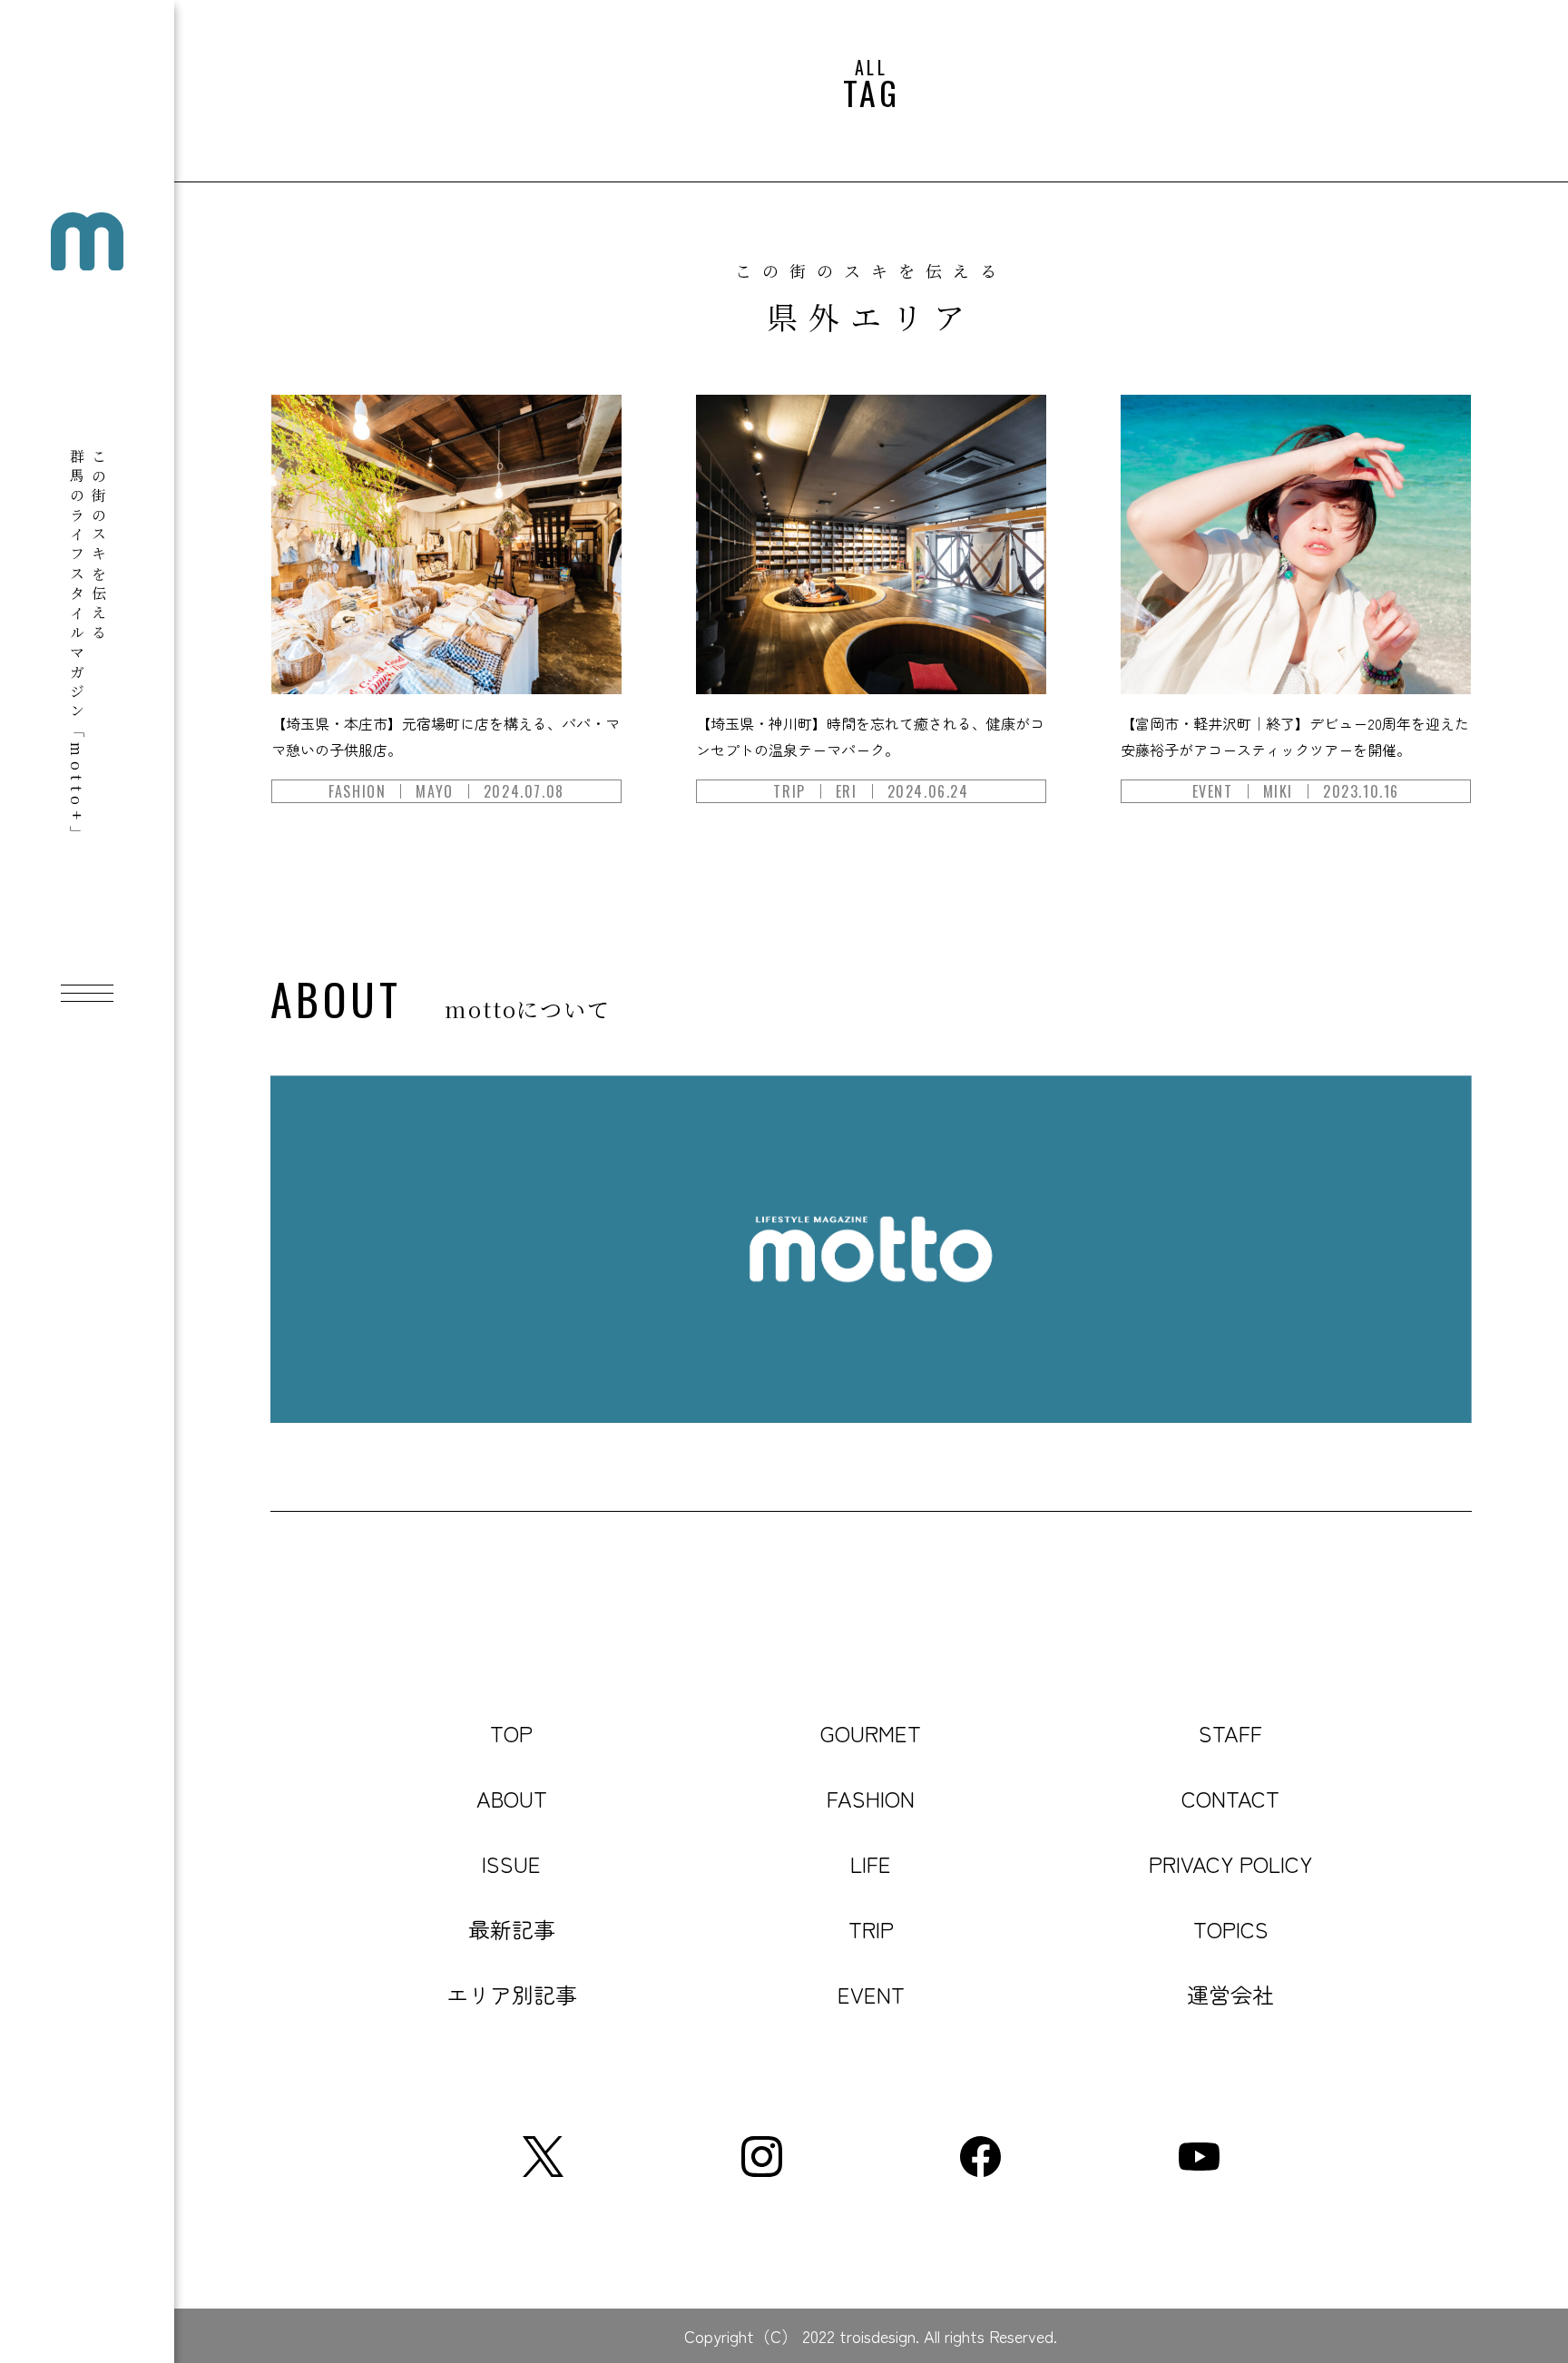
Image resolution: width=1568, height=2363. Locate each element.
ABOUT (512, 1798)
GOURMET (871, 1733)
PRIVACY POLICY (1230, 1863)
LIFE (871, 1863)
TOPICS (1231, 1929)
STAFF (1230, 1733)
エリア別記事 (512, 1994)
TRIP (871, 1929)
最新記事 (512, 1929)
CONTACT (1230, 1798)
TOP (511, 1733)
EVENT (871, 1994)
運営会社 (1230, 1994)
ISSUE (511, 1863)
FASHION (871, 1798)
